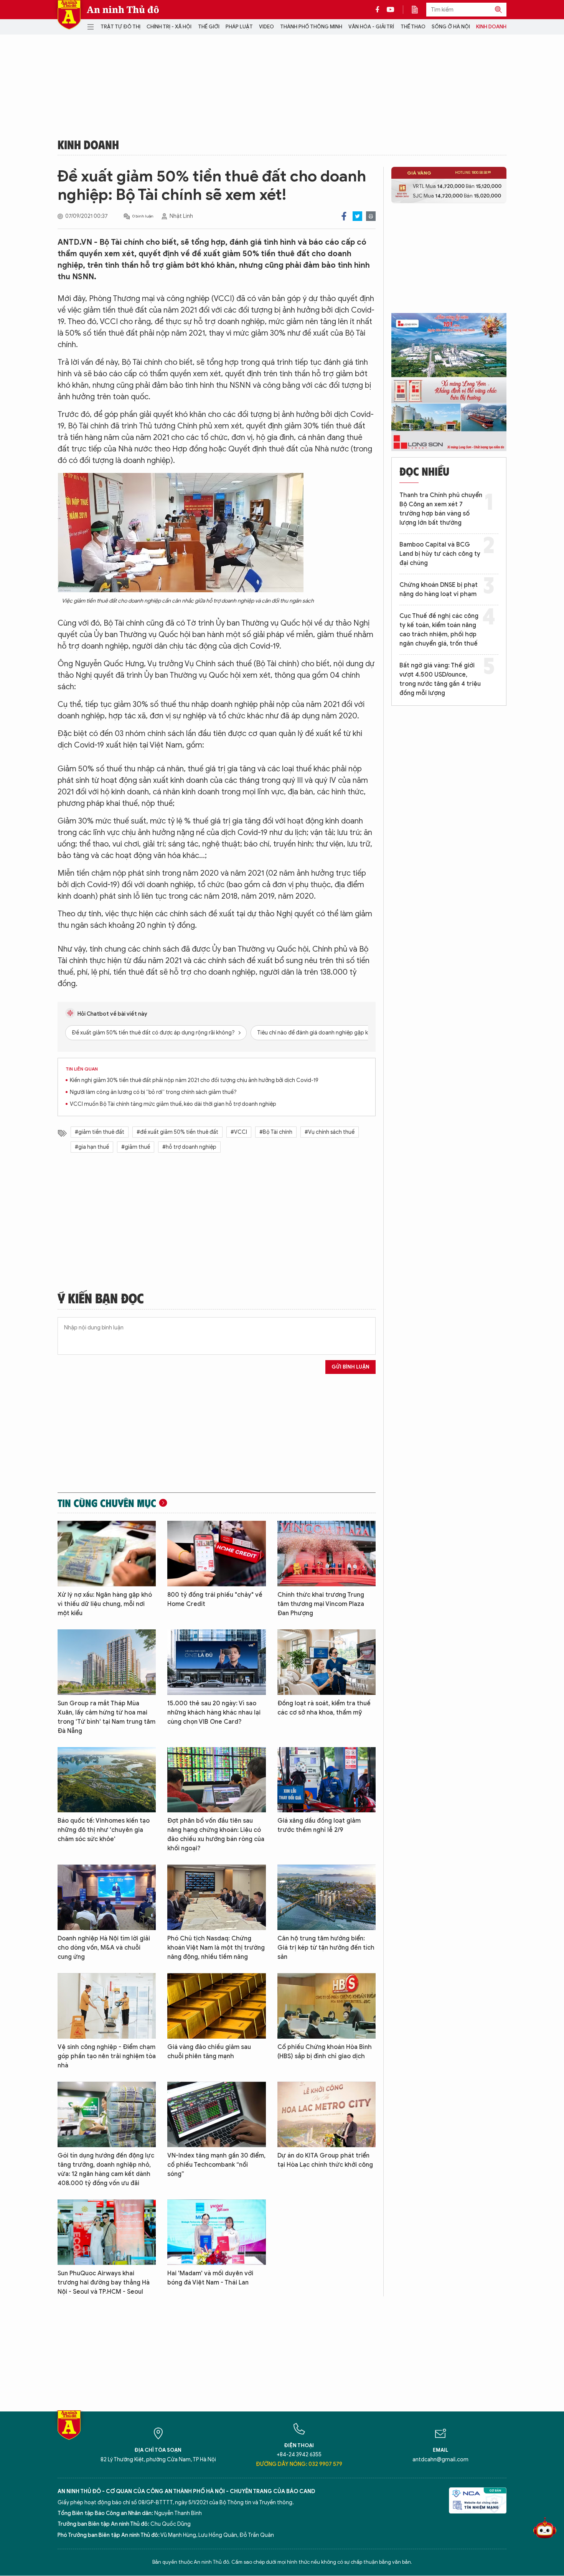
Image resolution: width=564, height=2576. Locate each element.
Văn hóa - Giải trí (371, 27)
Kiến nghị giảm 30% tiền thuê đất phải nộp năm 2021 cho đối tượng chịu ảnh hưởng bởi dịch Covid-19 (194, 1080)
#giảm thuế (136, 1147)
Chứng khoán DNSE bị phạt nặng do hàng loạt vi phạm (439, 590)
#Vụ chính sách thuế (330, 1132)
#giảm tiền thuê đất (100, 1132)
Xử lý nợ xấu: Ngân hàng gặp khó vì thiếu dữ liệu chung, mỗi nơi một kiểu (105, 1604)
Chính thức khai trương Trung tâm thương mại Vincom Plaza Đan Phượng (321, 1604)
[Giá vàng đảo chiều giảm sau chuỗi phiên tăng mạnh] (216, 2006)
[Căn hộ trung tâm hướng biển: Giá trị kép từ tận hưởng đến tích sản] (327, 1897)
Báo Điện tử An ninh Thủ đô (69, 15)
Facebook (344, 216)
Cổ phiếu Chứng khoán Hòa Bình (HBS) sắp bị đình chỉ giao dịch (325, 2052)
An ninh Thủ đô (123, 10)
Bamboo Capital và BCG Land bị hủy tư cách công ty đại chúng (440, 554)
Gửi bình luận (350, 1367)
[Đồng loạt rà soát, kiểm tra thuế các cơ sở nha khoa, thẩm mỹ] (327, 1662)
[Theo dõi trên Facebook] (379, 10)
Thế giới (209, 27)
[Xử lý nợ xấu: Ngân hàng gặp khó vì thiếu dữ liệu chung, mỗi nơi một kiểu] (107, 1554)
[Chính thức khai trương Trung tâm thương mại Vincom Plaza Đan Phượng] (327, 1554)
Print (371, 216)
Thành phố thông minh (311, 27)
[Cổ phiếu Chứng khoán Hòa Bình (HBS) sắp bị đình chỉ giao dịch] (327, 2006)
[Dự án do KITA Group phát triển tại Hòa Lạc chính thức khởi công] (327, 2114)
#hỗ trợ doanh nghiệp (189, 1147)
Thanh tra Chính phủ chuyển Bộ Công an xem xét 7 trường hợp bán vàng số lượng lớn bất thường (441, 509)
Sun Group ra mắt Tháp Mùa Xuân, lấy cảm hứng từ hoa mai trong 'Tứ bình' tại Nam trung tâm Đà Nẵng (106, 1717)
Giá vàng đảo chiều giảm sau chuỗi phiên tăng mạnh (209, 2052)
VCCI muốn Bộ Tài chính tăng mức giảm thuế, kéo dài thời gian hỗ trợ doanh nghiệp (173, 1104)
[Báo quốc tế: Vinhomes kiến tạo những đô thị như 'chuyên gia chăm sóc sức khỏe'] (107, 1780)
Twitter (357, 216)
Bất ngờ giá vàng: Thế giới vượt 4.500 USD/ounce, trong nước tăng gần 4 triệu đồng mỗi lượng (440, 679)
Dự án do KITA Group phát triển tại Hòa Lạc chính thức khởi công (325, 2160)
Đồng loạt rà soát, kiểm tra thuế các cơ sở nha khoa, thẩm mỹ (324, 1708)
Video (266, 27)
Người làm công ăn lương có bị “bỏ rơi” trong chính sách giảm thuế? (153, 1092)
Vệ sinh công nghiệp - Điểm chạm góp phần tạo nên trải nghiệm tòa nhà (107, 2056)
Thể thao (413, 27)
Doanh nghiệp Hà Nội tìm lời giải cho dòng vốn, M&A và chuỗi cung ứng (104, 1948)
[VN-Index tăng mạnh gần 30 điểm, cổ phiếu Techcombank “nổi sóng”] (216, 2114)
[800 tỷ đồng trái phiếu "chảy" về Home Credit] (216, 1554)
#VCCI (239, 1132)
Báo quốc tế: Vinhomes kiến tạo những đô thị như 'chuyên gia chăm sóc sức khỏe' (104, 1830)
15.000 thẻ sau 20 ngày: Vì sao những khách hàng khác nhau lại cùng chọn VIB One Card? (214, 1713)
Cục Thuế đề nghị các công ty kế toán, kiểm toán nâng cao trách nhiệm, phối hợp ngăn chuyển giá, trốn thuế (439, 630)
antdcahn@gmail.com (440, 2460)
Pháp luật (239, 27)
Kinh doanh (491, 27)
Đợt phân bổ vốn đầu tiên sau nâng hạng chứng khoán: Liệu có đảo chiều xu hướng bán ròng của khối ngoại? (216, 1835)
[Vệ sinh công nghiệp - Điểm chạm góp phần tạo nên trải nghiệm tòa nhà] (107, 2006)
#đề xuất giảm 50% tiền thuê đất (177, 1132)
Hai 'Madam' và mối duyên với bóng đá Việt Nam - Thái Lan (210, 2278)
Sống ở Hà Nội (451, 27)
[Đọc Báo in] (419, 10)
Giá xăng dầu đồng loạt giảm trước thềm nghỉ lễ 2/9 (319, 1825)
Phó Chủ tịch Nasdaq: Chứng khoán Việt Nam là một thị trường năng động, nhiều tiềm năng (216, 1948)
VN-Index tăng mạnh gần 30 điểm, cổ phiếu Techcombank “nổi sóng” (216, 2165)
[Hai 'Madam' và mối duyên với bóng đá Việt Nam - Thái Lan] (216, 2232)
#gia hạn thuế (92, 1147)
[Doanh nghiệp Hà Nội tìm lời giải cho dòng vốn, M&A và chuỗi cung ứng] (107, 1897)
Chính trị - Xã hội (169, 27)
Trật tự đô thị (120, 27)
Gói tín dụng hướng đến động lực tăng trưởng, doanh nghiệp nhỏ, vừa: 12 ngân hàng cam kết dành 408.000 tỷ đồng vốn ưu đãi (106, 2169)
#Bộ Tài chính (276, 1132)
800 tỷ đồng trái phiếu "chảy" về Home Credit (215, 1599)
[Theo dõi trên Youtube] (391, 10)
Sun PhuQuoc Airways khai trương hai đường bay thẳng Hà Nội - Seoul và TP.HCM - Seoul (104, 2283)
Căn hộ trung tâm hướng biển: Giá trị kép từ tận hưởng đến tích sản (326, 1948)
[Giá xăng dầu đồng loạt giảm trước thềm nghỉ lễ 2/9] (327, 1780)
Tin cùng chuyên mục (107, 1503)
